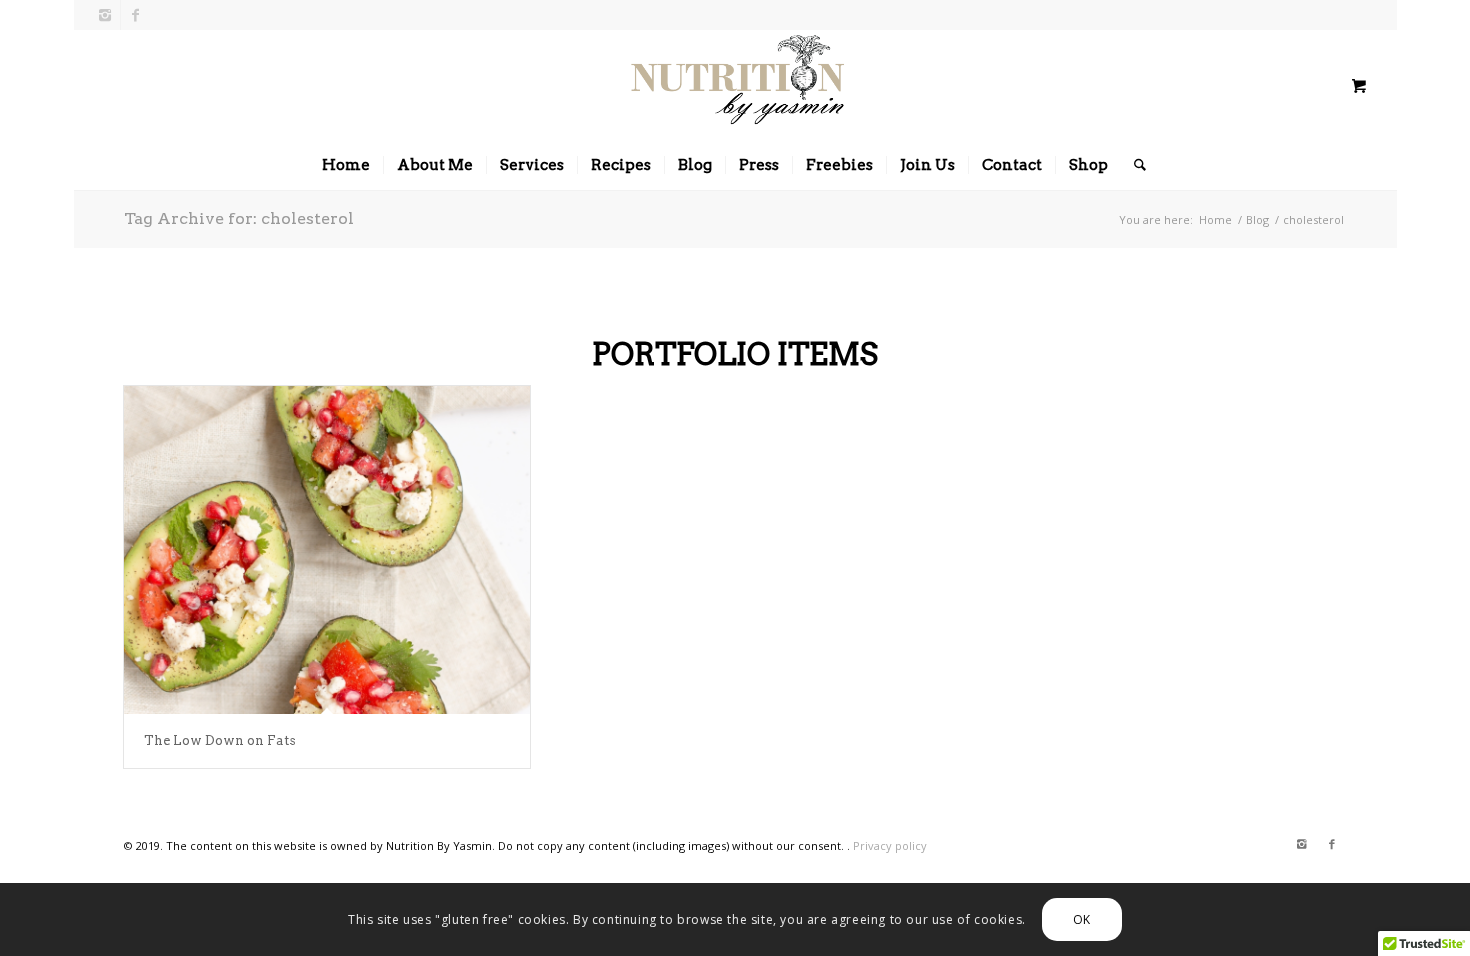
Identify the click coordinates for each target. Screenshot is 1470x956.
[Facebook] (136, 15)
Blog (1257, 219)
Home (1215, 219)
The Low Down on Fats (220, 740)
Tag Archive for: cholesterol (239, 218)
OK (1082, 918)
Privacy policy (890, 845)
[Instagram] (105, 15)
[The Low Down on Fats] (327, 550)
